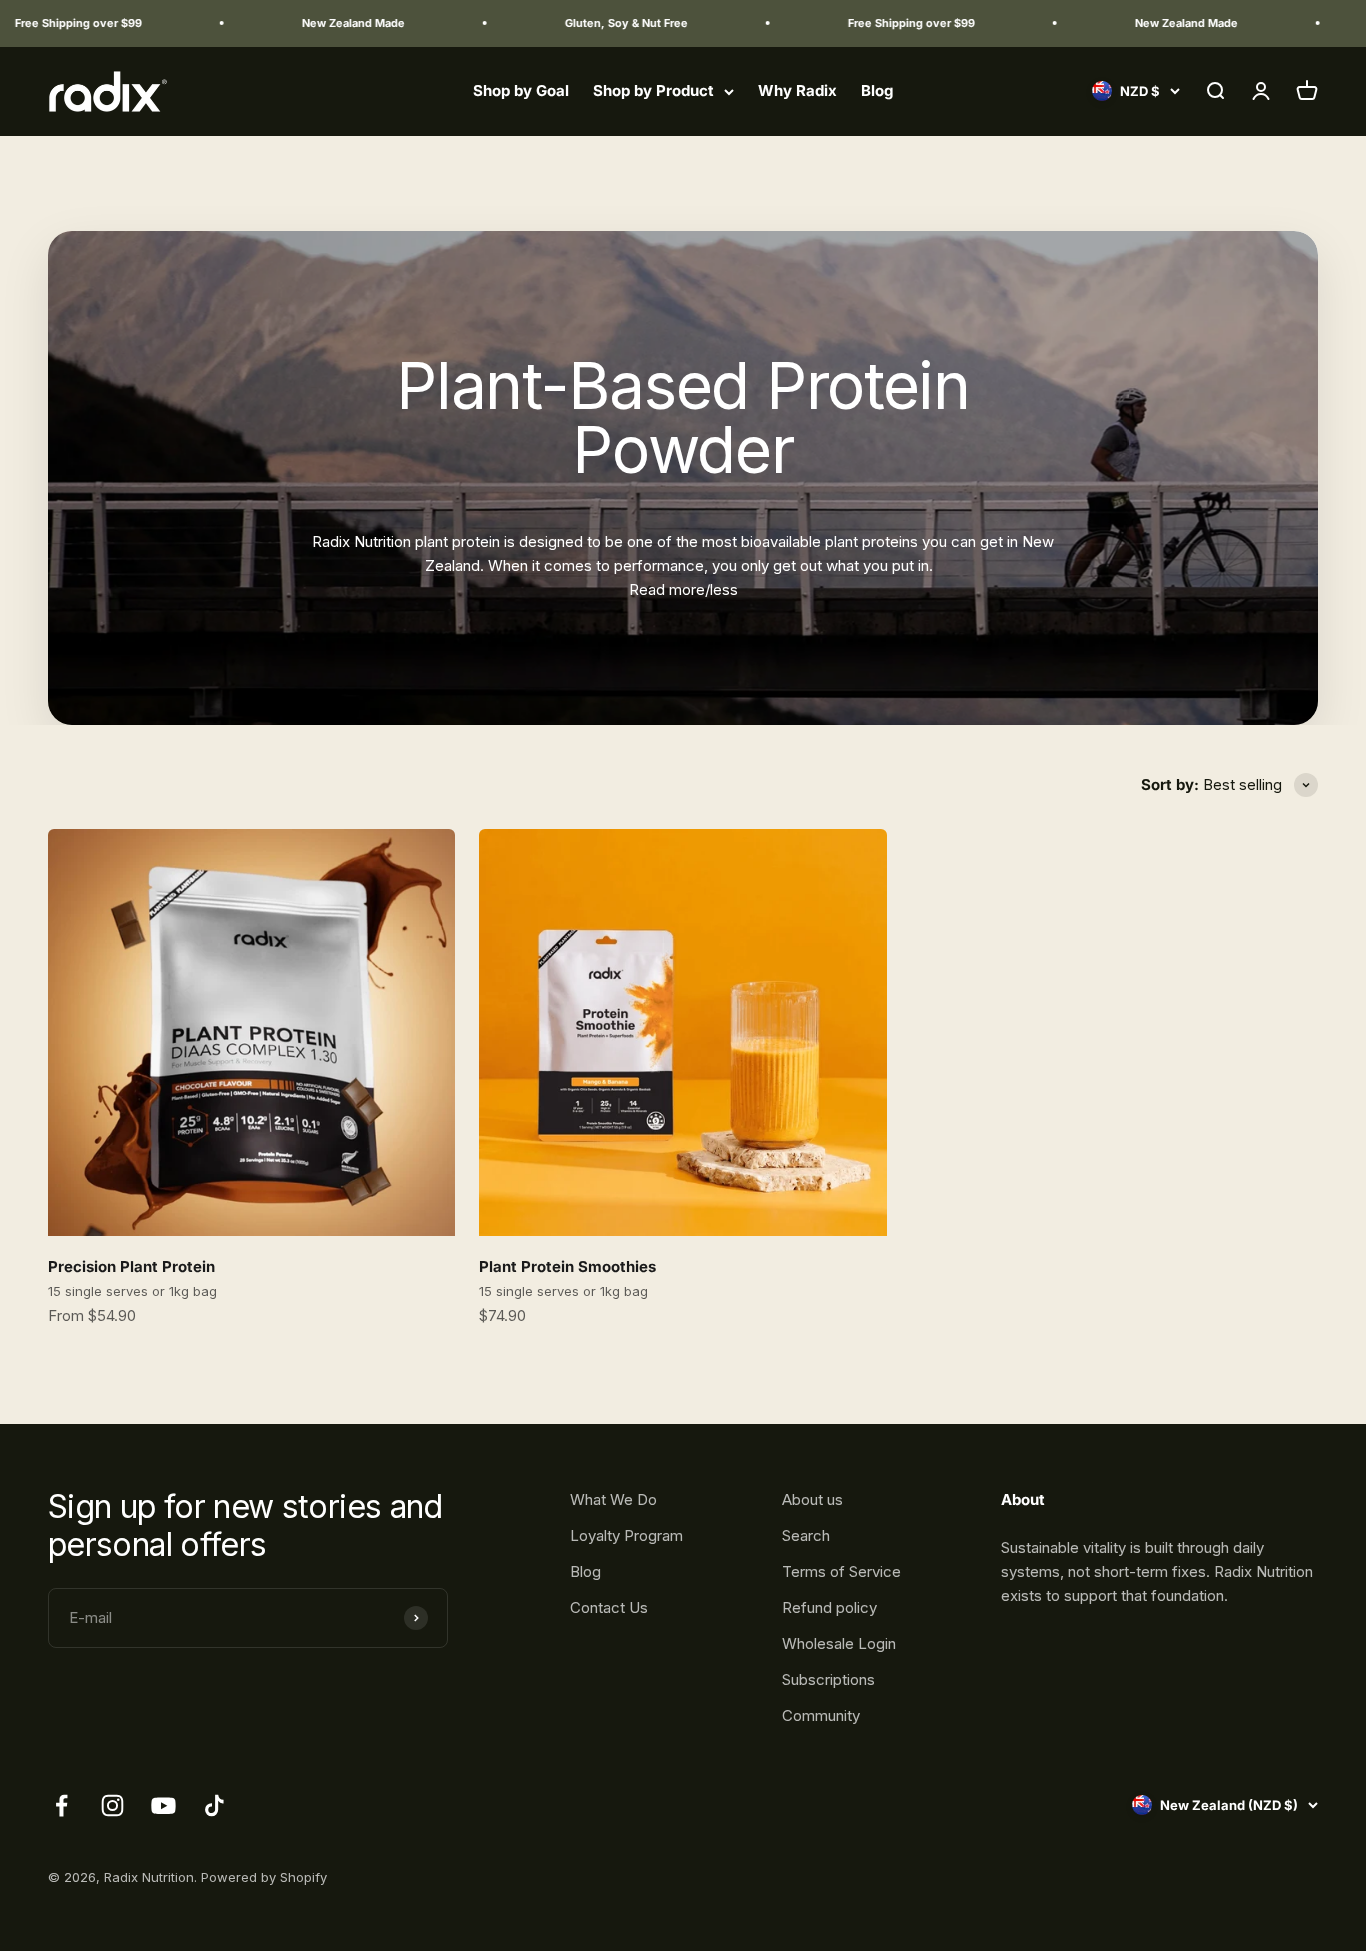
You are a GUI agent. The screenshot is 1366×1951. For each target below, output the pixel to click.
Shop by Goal (521, 90)
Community (821, 1715)
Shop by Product (653, 90)
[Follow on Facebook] (61, 1805)
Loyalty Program (626, 1535)
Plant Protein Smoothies (567, 1266)
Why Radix (797, 90)
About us (812, 1499)
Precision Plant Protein (131, 1266)
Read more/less (683, 589)
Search (806, 1535)
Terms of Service (841, 1571)
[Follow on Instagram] (112, 1805)
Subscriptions (828, 1679)
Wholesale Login (839, 1643)
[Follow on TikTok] (214, 1805)
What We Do (613, 1499)
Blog (877, 90)
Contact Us (609, 1607)
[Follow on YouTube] (163, 1805)
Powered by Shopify (264, 1877)
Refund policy (829, 1607)
